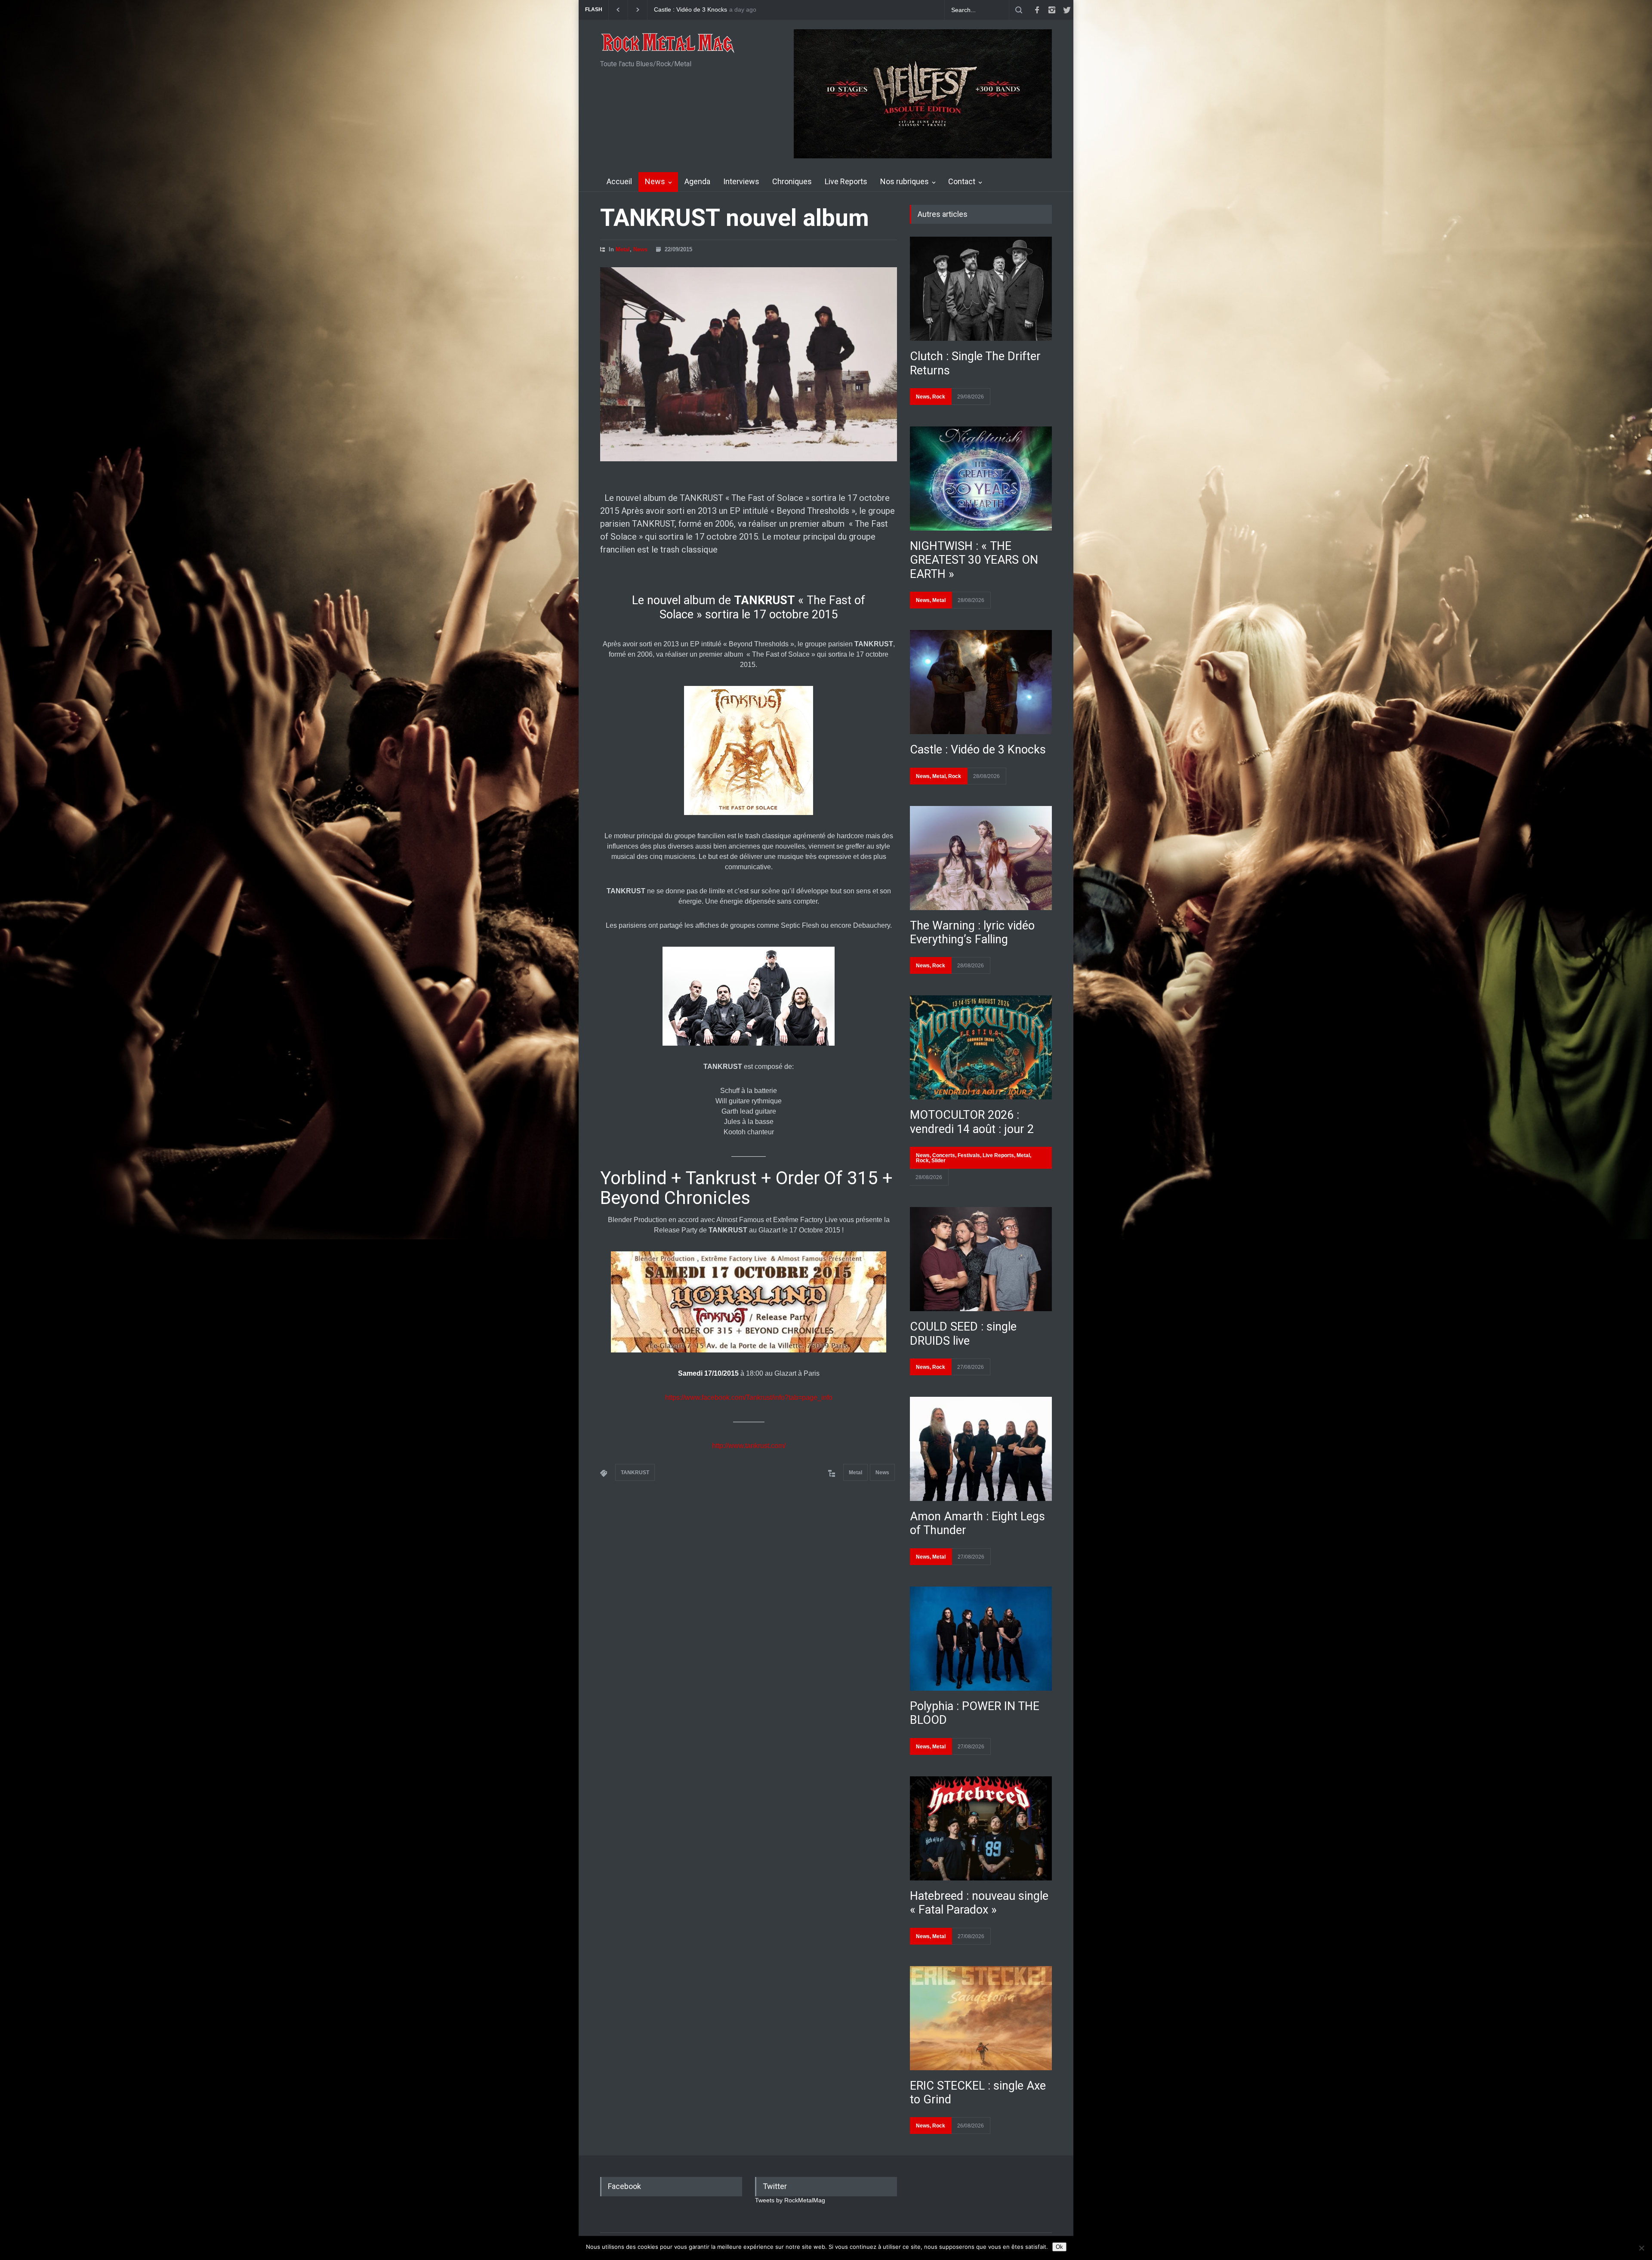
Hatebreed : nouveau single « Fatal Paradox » (979, 1903)
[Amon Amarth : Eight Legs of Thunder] (981, 1449)
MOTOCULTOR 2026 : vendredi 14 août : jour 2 (972, 1122)
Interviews (741, 181)
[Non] (1641, 2248)
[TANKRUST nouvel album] (749, 364)
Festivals (969, 1155)
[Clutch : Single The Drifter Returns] (981, 289)
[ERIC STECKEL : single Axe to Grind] (981, 2018)
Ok (1059, 2247)
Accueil (619, 181)
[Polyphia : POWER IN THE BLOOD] (981, 1639)
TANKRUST (635, 1473)
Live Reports (846, 181)
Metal (623, 249)
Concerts (944, 1155)
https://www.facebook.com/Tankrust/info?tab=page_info (749, 1397)
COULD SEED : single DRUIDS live (963, 1334)
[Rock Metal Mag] (668, 44)
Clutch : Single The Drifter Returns (701, 10)
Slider (938, 1161)
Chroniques (792, 181)
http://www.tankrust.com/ (749, 1446)
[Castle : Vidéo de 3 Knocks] (981, 682)
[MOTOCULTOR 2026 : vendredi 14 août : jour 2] (981, 1047)
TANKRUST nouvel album (735, 218)
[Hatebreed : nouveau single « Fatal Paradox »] (981, 1828)
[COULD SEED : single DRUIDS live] (981, 1259)
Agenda (697, 181)
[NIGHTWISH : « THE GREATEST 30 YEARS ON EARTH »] (981, 479)
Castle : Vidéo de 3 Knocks (978, 750)
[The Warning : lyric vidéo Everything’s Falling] (981, 858)
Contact (962, 181)
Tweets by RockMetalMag (790, 2200)
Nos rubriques (905, 181)
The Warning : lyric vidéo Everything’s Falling (972, 932)
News (655, 181)
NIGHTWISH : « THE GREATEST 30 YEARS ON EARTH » (974, 560)
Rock (939, 397)
